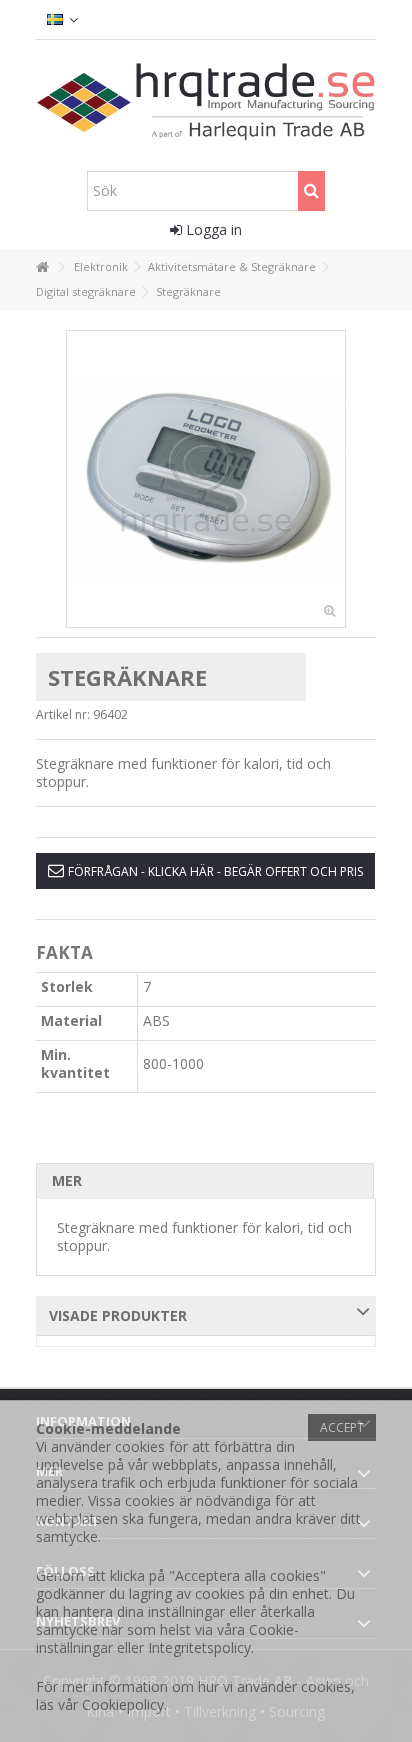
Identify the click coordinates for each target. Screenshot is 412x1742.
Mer (67, 1180)
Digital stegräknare (86, 291)
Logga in (212, 229)
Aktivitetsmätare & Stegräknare (232, 266)
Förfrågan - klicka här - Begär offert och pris (215, 871)
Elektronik (101, 266)
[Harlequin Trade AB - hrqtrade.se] (206, 100)
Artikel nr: (63, 714)
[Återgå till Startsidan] (42, 267)
